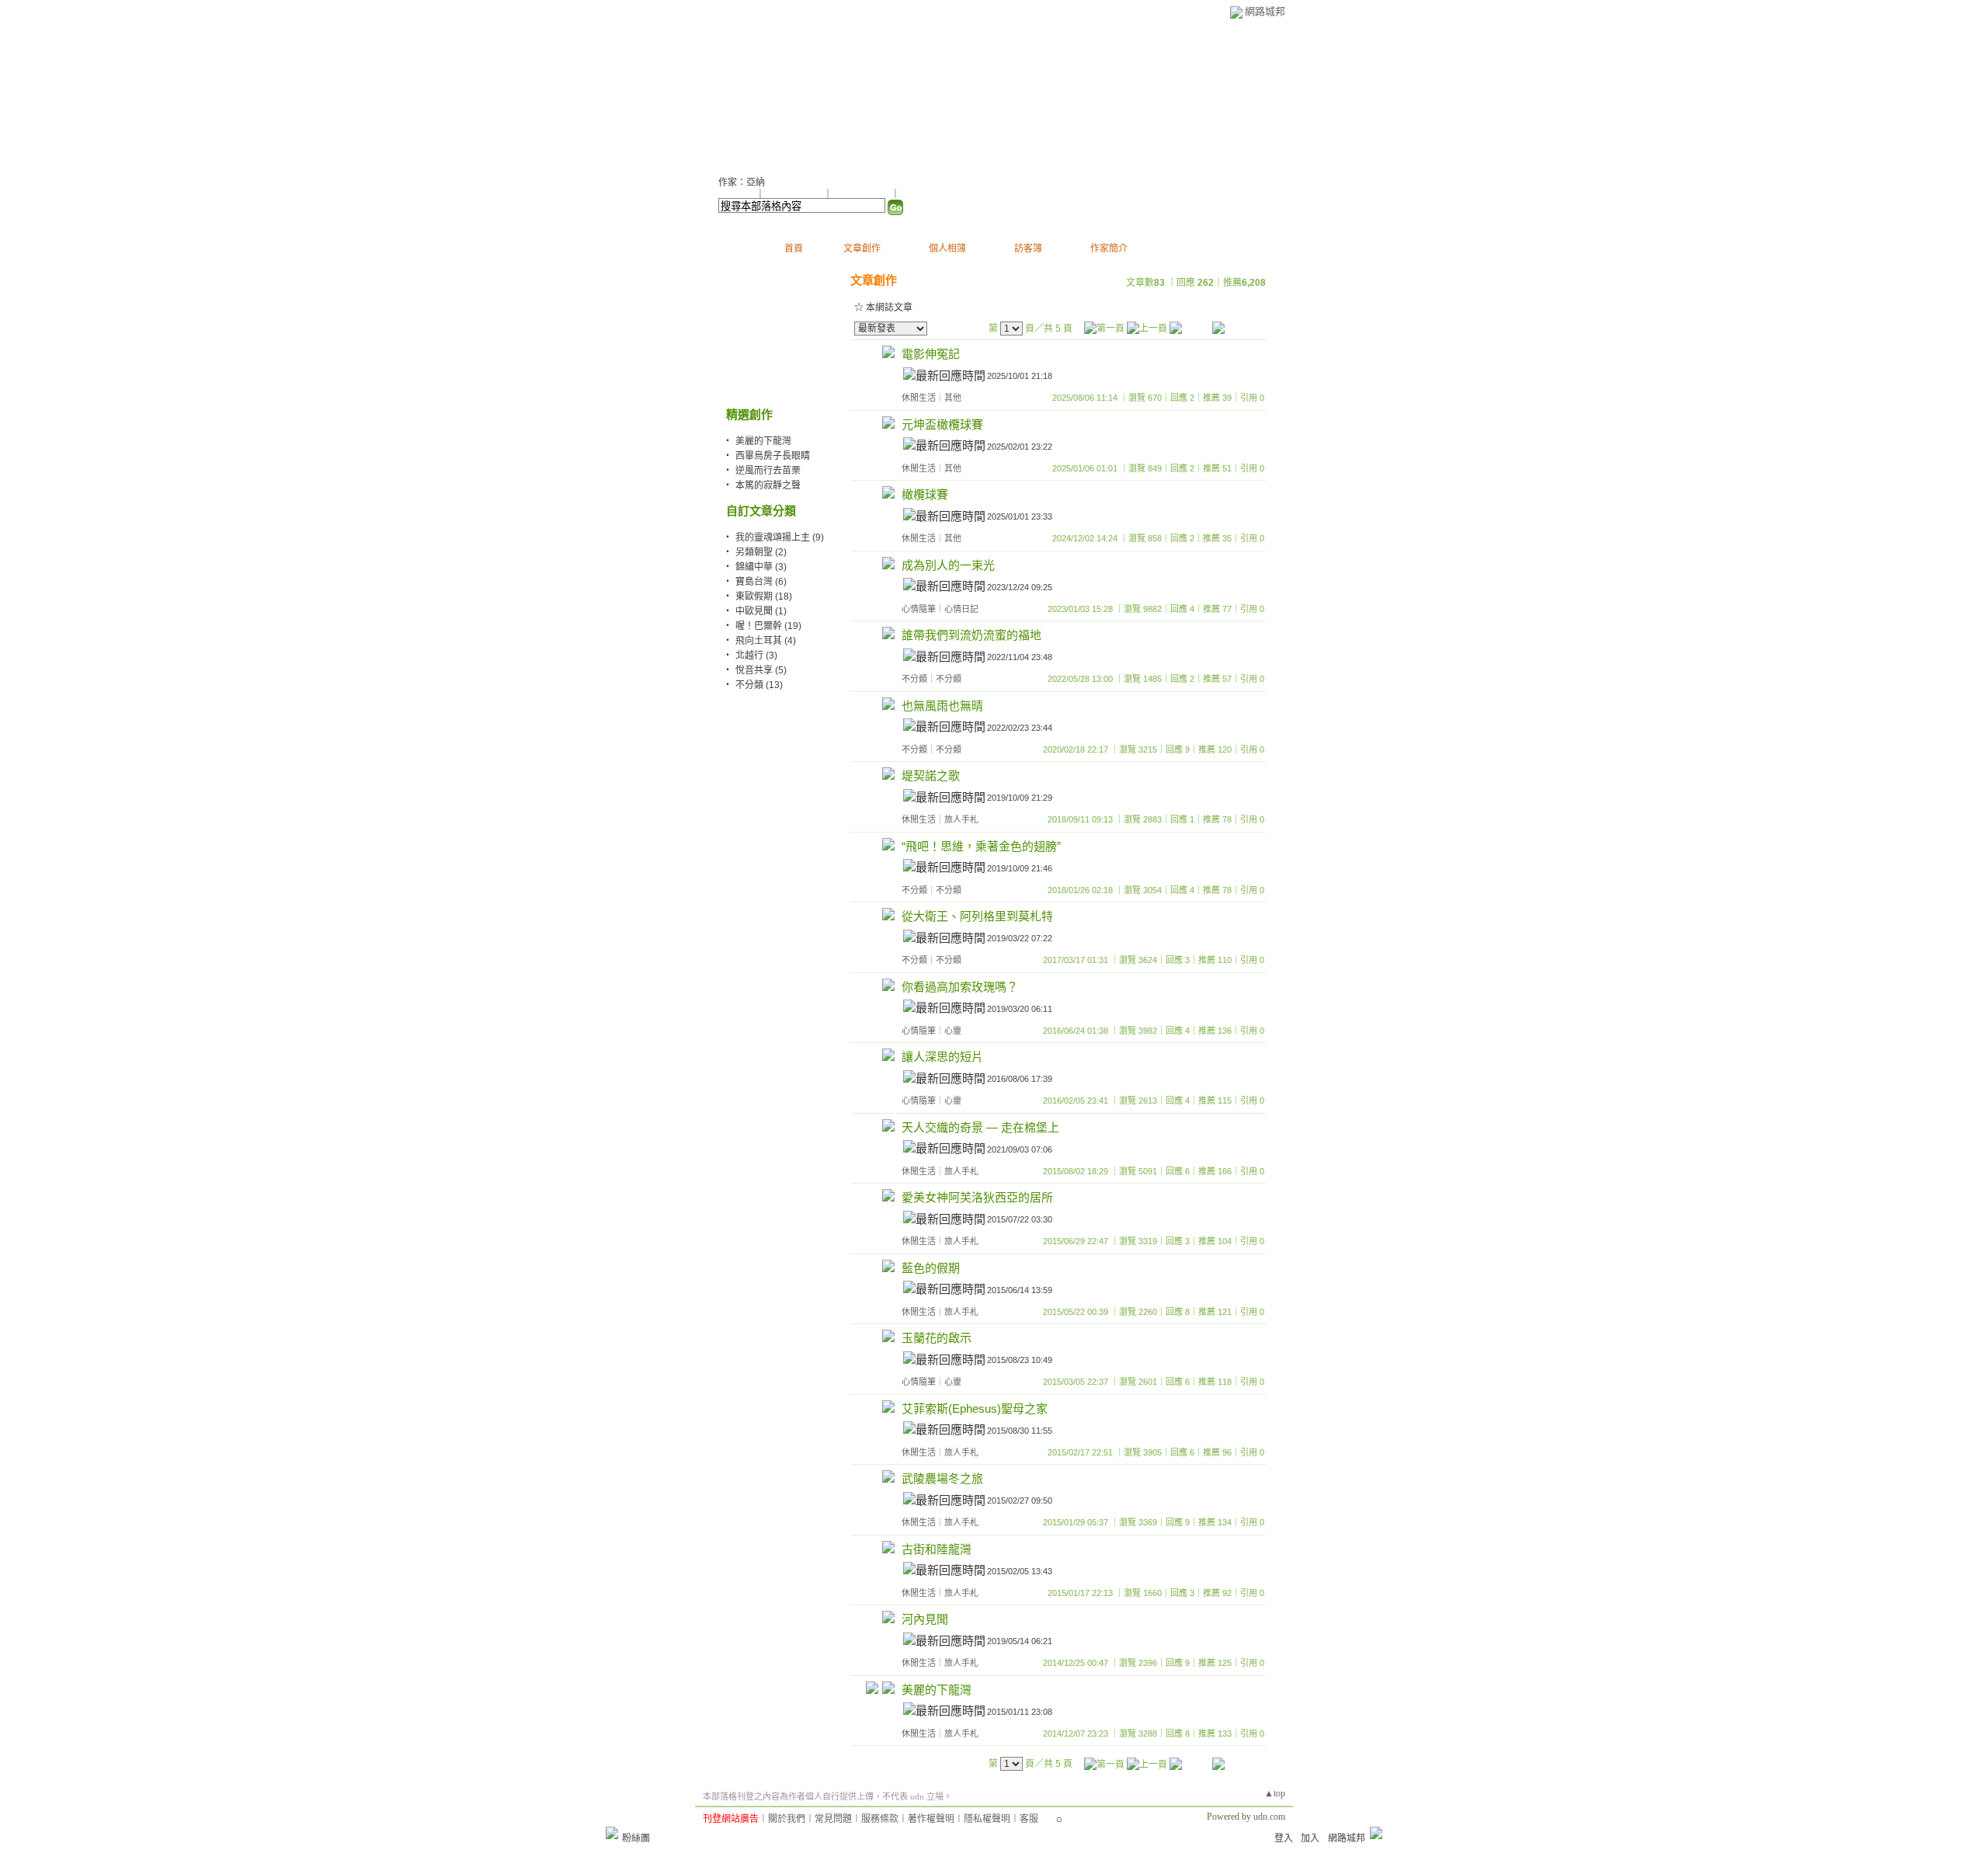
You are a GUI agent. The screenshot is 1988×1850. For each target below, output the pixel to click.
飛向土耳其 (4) (766, 641)
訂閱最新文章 (928, 194)
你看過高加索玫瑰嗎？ (960, 987)
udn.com (1269, 1817)
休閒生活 (919, 398)
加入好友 (737, 194)
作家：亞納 (742, 183)
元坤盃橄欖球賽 (942, 424)
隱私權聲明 (987, 1819)
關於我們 (787, 1819)
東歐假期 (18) (764, 596)
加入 (1310, 1838)
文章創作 (862, 249)
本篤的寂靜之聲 (768, 485)
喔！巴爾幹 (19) (768, 626)
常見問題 (833, 1819)
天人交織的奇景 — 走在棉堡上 (980, 1127)
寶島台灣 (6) (761, 582)
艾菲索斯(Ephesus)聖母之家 (975, 1408)
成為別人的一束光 (948, 565)
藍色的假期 (931, 1268)
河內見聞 (925, 1619)
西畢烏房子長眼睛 (773, 456)
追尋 (738, 94)
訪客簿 (1028, 249)
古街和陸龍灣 (937, 1549)
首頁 (794, 249)
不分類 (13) (759, 685)
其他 (953, 398)
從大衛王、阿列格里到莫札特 (977, 916)
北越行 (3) (756, 655)
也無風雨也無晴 (942, 706)
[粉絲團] (612, 1833)
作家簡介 (1109, 249)
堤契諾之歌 (931, 775)
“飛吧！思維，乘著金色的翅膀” (981, 846)
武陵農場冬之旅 (942, 1478)
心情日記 (961, 609)
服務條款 (880, 1819)
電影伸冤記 (931, 354)
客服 (1029, 1819)
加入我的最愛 (863, 194)
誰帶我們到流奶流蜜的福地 (971, 635)
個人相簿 (947, 249)
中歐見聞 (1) (761, 611)
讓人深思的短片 (942, 1057)
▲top (1275, 1793)
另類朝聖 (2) (761, 552)
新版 (806, 94)
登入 (1284, 1838)
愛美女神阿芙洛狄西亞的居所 (977, 1197)
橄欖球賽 (925, 494)
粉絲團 (636, 1838)
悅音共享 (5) (761, 670)
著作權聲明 (931, 1819)
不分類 (914, 679)
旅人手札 (961, 819)
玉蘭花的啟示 (937, 1338)
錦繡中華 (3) (761, 567)
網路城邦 (1265, 11)
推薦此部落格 (795, 194)
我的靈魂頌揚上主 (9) (780, 537)
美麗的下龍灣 (763, 441)
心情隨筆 (919, 609)
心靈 (953, 1031)
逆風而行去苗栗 (768, 471)
